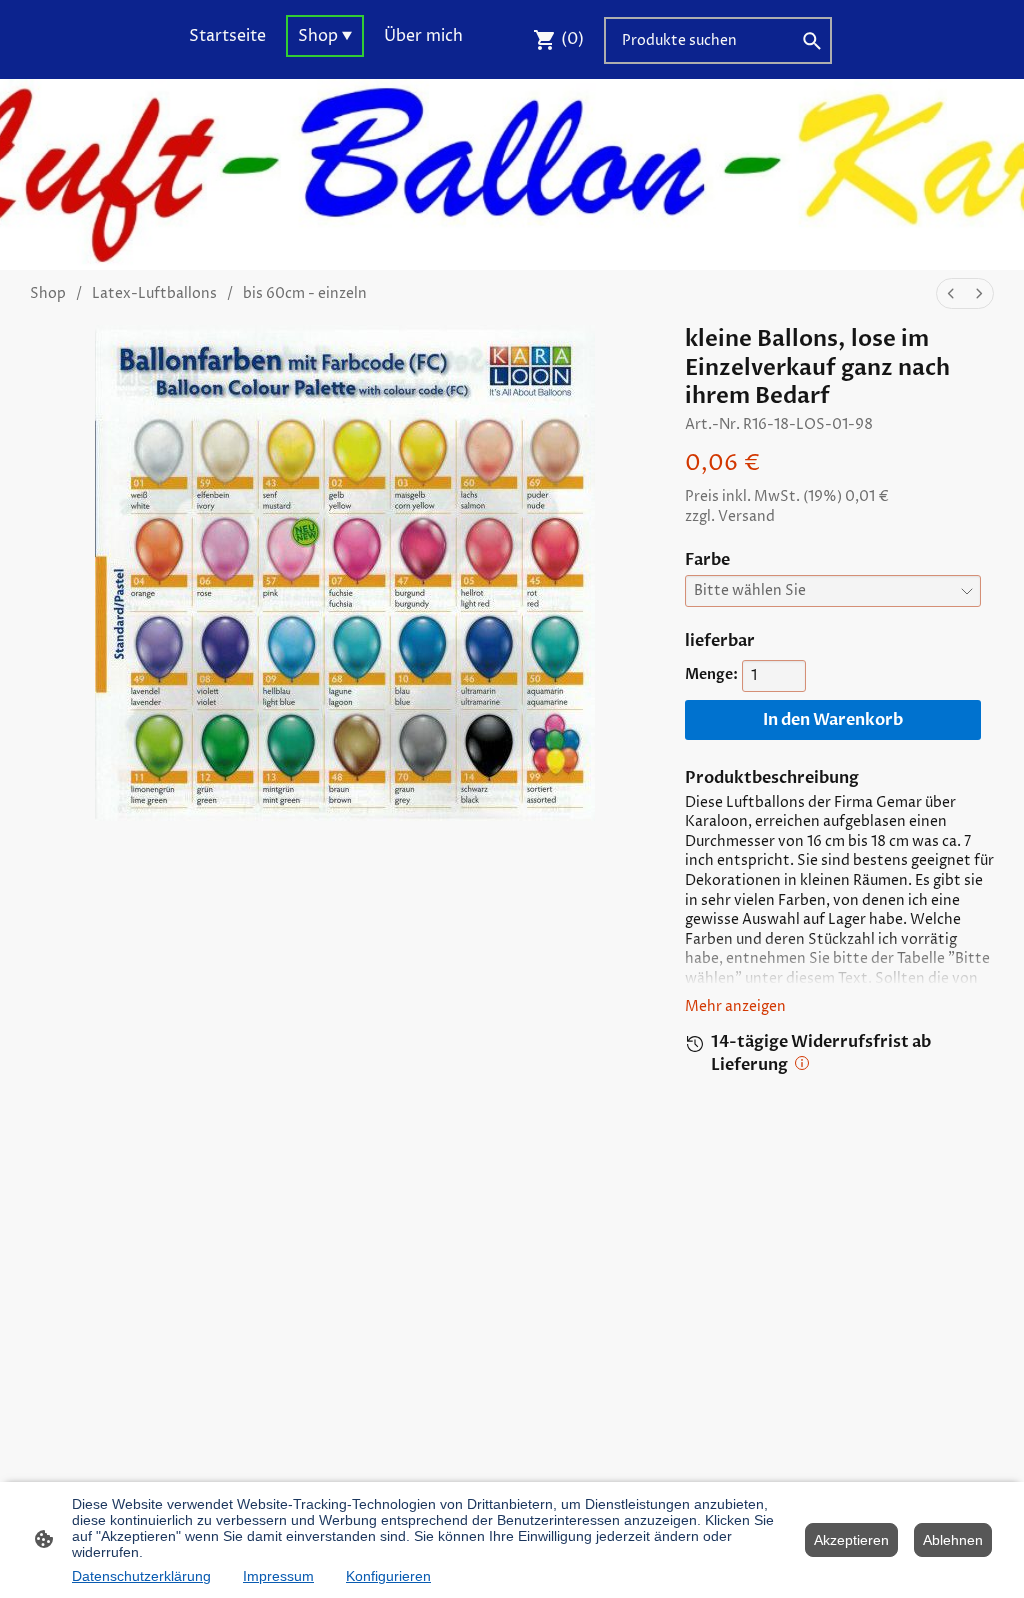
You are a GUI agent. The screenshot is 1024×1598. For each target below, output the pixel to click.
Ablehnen (953, 1540)
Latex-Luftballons (154, 293)
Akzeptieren (851, 1540)
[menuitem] (951, 293)
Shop (48, 293)
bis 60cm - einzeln (305, 293)
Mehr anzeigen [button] (735, 1006)
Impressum (278, 1576)
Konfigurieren (388, 1576)
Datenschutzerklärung (141, 1576)
